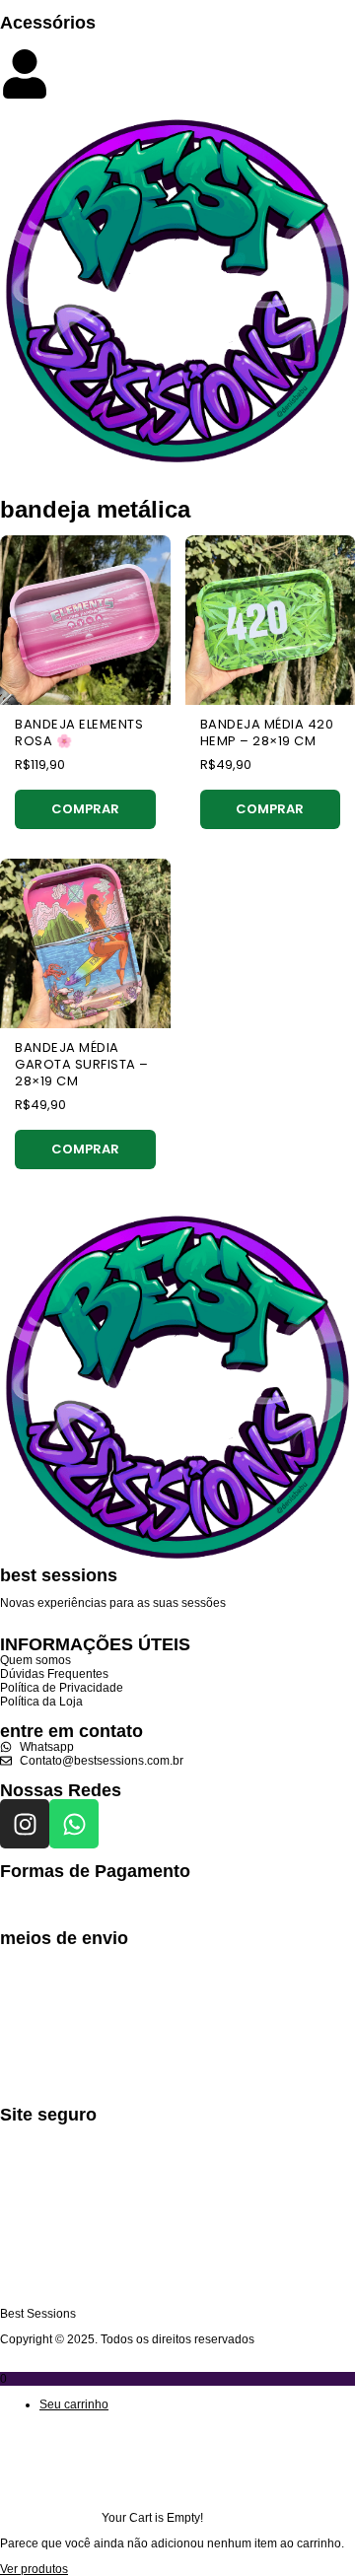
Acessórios (48, 23)
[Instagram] (25, 1824)
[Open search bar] (177, 40)
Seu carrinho (74, 2404)
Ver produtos (34, 2569)
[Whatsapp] (74, 1824)
